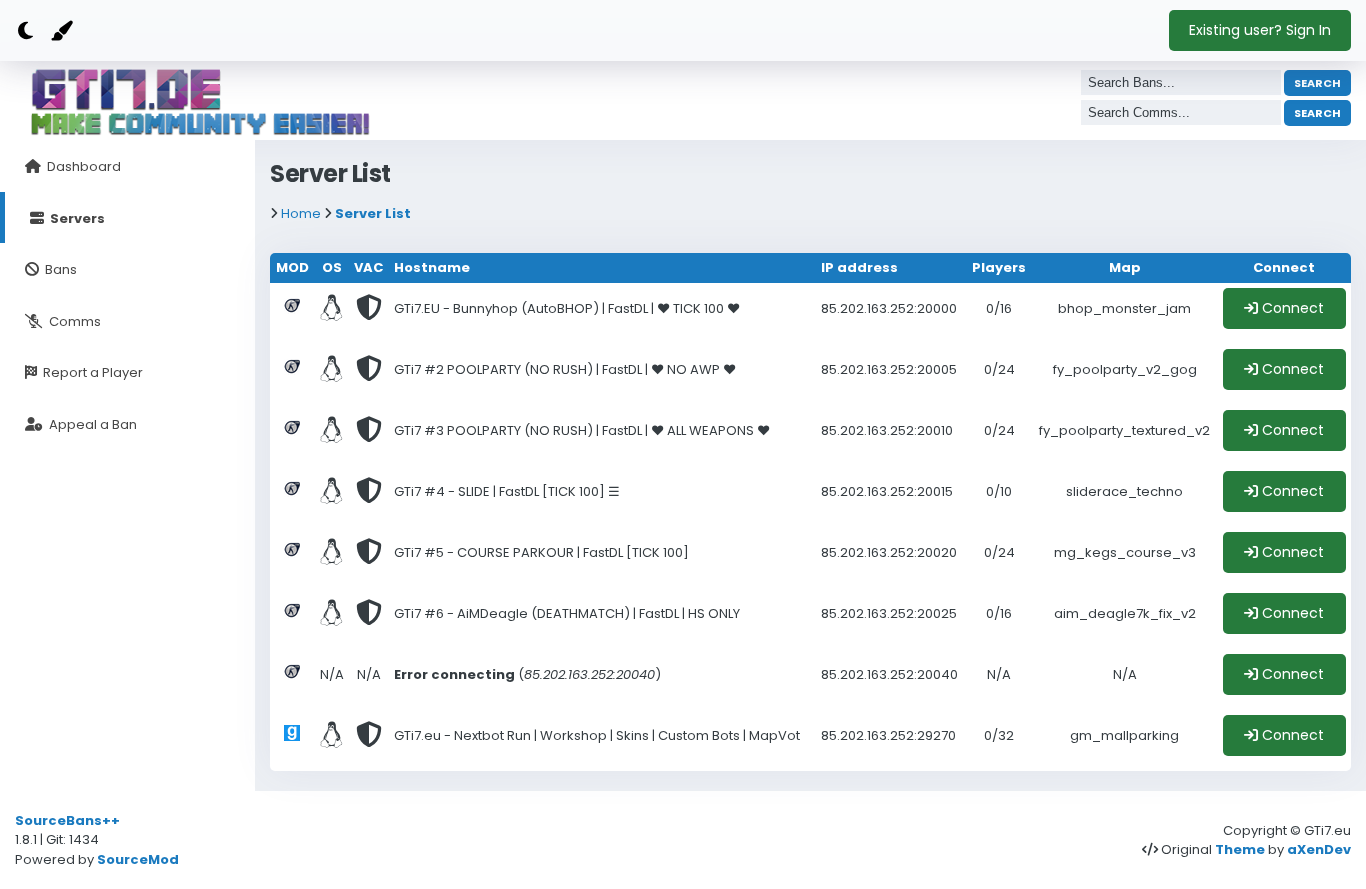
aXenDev (1319, 849)
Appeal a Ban (91, 424)
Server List (373, 213)
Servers (76, 218)
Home (301, 213)
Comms (73, 321)
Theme (1240, 849)
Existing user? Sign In (1260, 30)
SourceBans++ (67, 820)
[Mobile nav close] (1018, 22)
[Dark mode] (25, 31)
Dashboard (82, 166)
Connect (1291, 308)
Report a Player (91, 372)
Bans (59, 269)
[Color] (60, 31)
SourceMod (138, 859)
